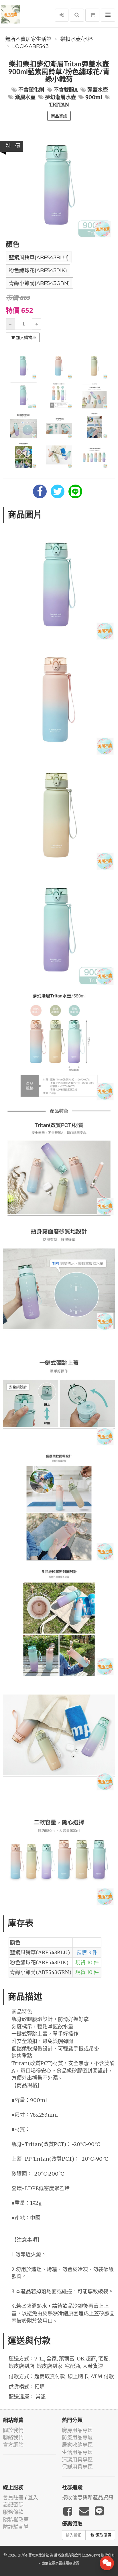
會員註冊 (13, 2497)
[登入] (62, 15)
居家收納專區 (77, 2445)
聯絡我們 (13, 2437)
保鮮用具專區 (77, 2467)
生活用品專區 (77, 2452)
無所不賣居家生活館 (28, 39)
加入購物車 (26, 337)
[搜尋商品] (77, 15)
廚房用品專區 (77, 2430)
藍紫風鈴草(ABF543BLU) (39, 258)
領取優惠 (103, 2535)
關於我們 (13, 2430)
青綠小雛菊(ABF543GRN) (39, 283)
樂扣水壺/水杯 (76, 39)
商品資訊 (59, 116)
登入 (33, 2497)
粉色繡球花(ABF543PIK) (38, 270)
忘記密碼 (13, 2505)
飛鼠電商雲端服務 (59, 2563)
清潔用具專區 (77, 2460)
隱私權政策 (16, 2519)
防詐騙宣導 (16, 2527)
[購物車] (92, 15)
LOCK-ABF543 (31, 46)
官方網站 (13, 2445)
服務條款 (13, 2512)
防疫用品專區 (77, 2437)
